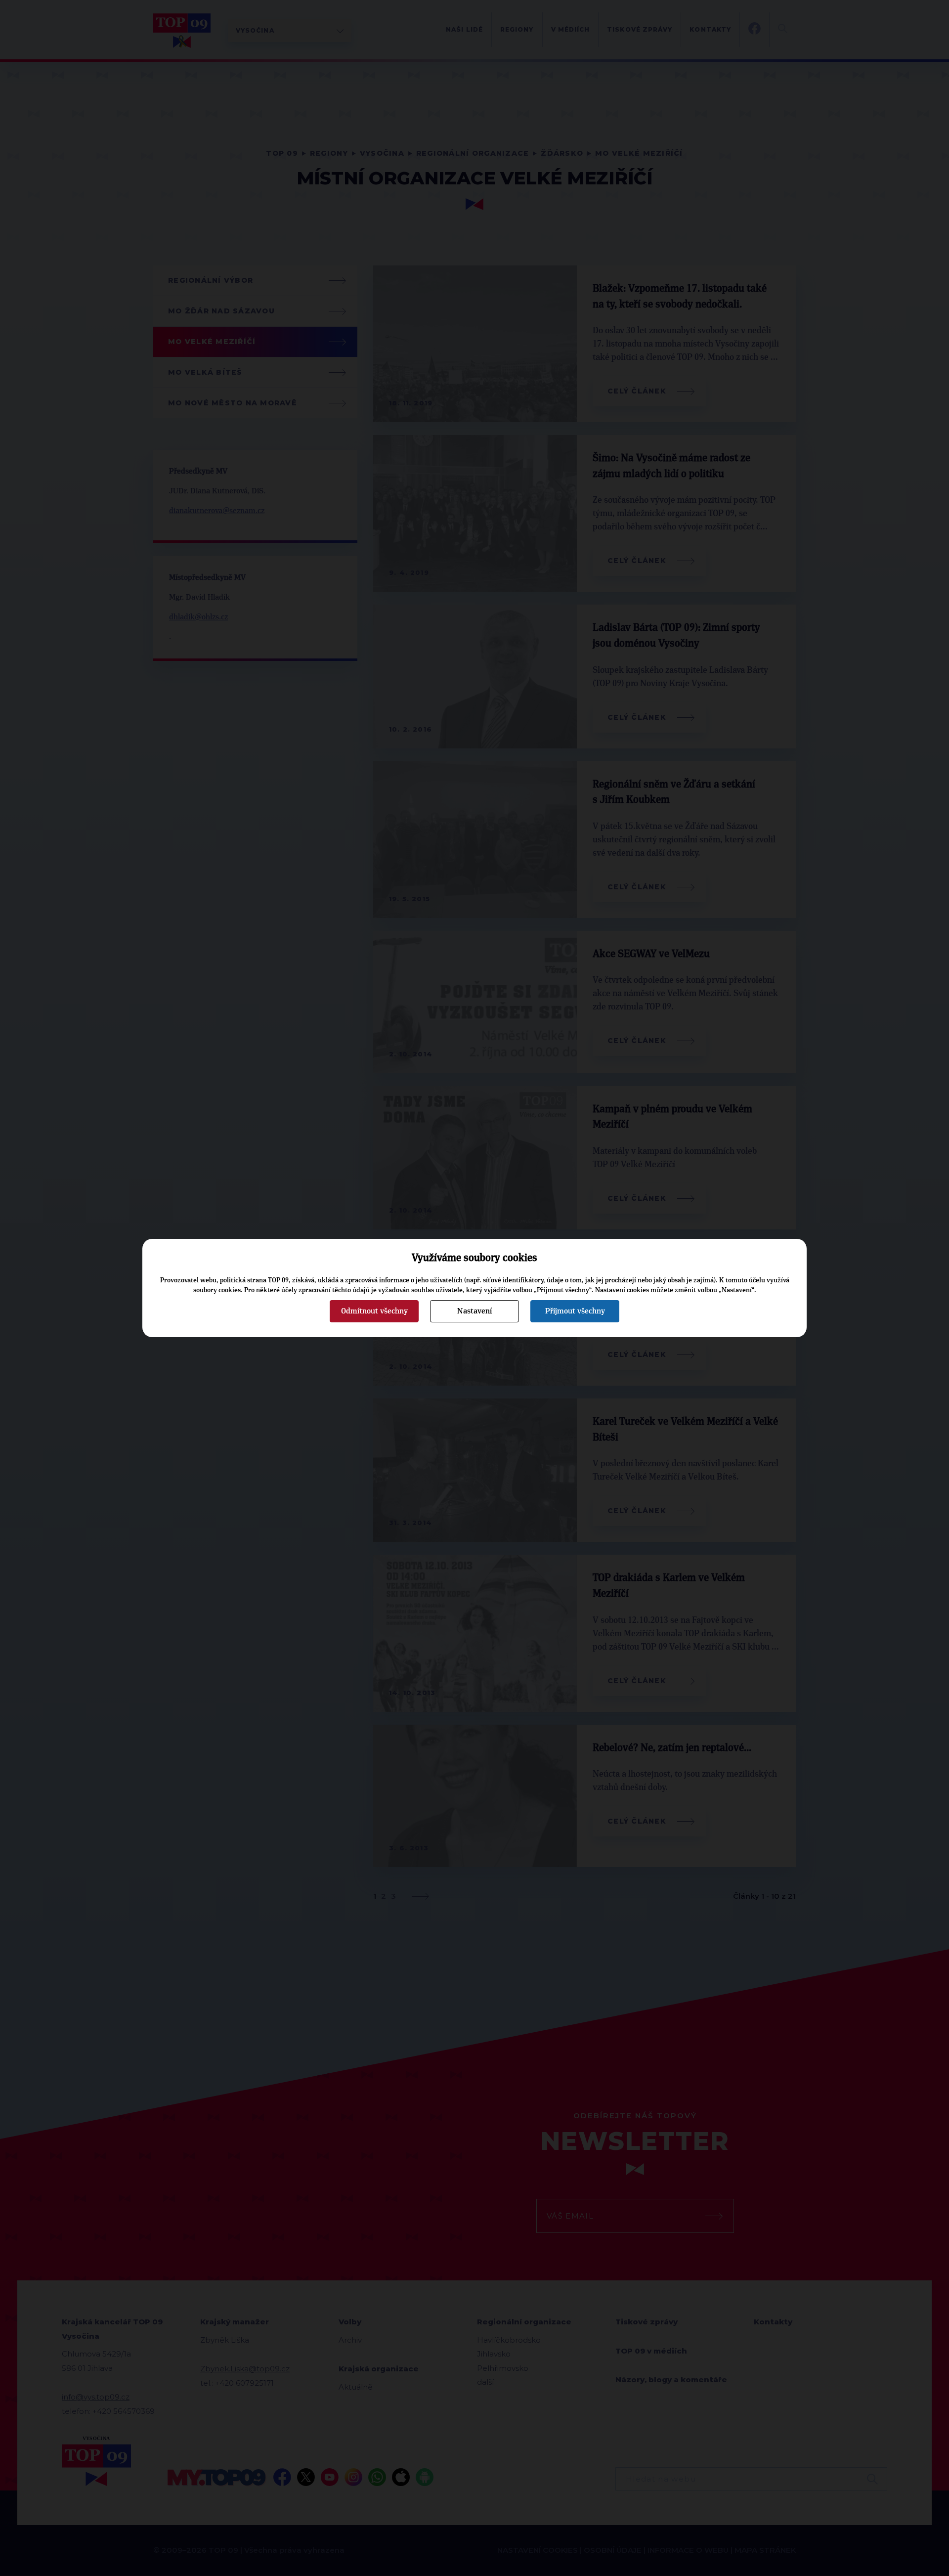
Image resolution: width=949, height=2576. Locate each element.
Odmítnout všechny (374, 1311)
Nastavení (474, 1311)
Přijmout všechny (575, 1311)
